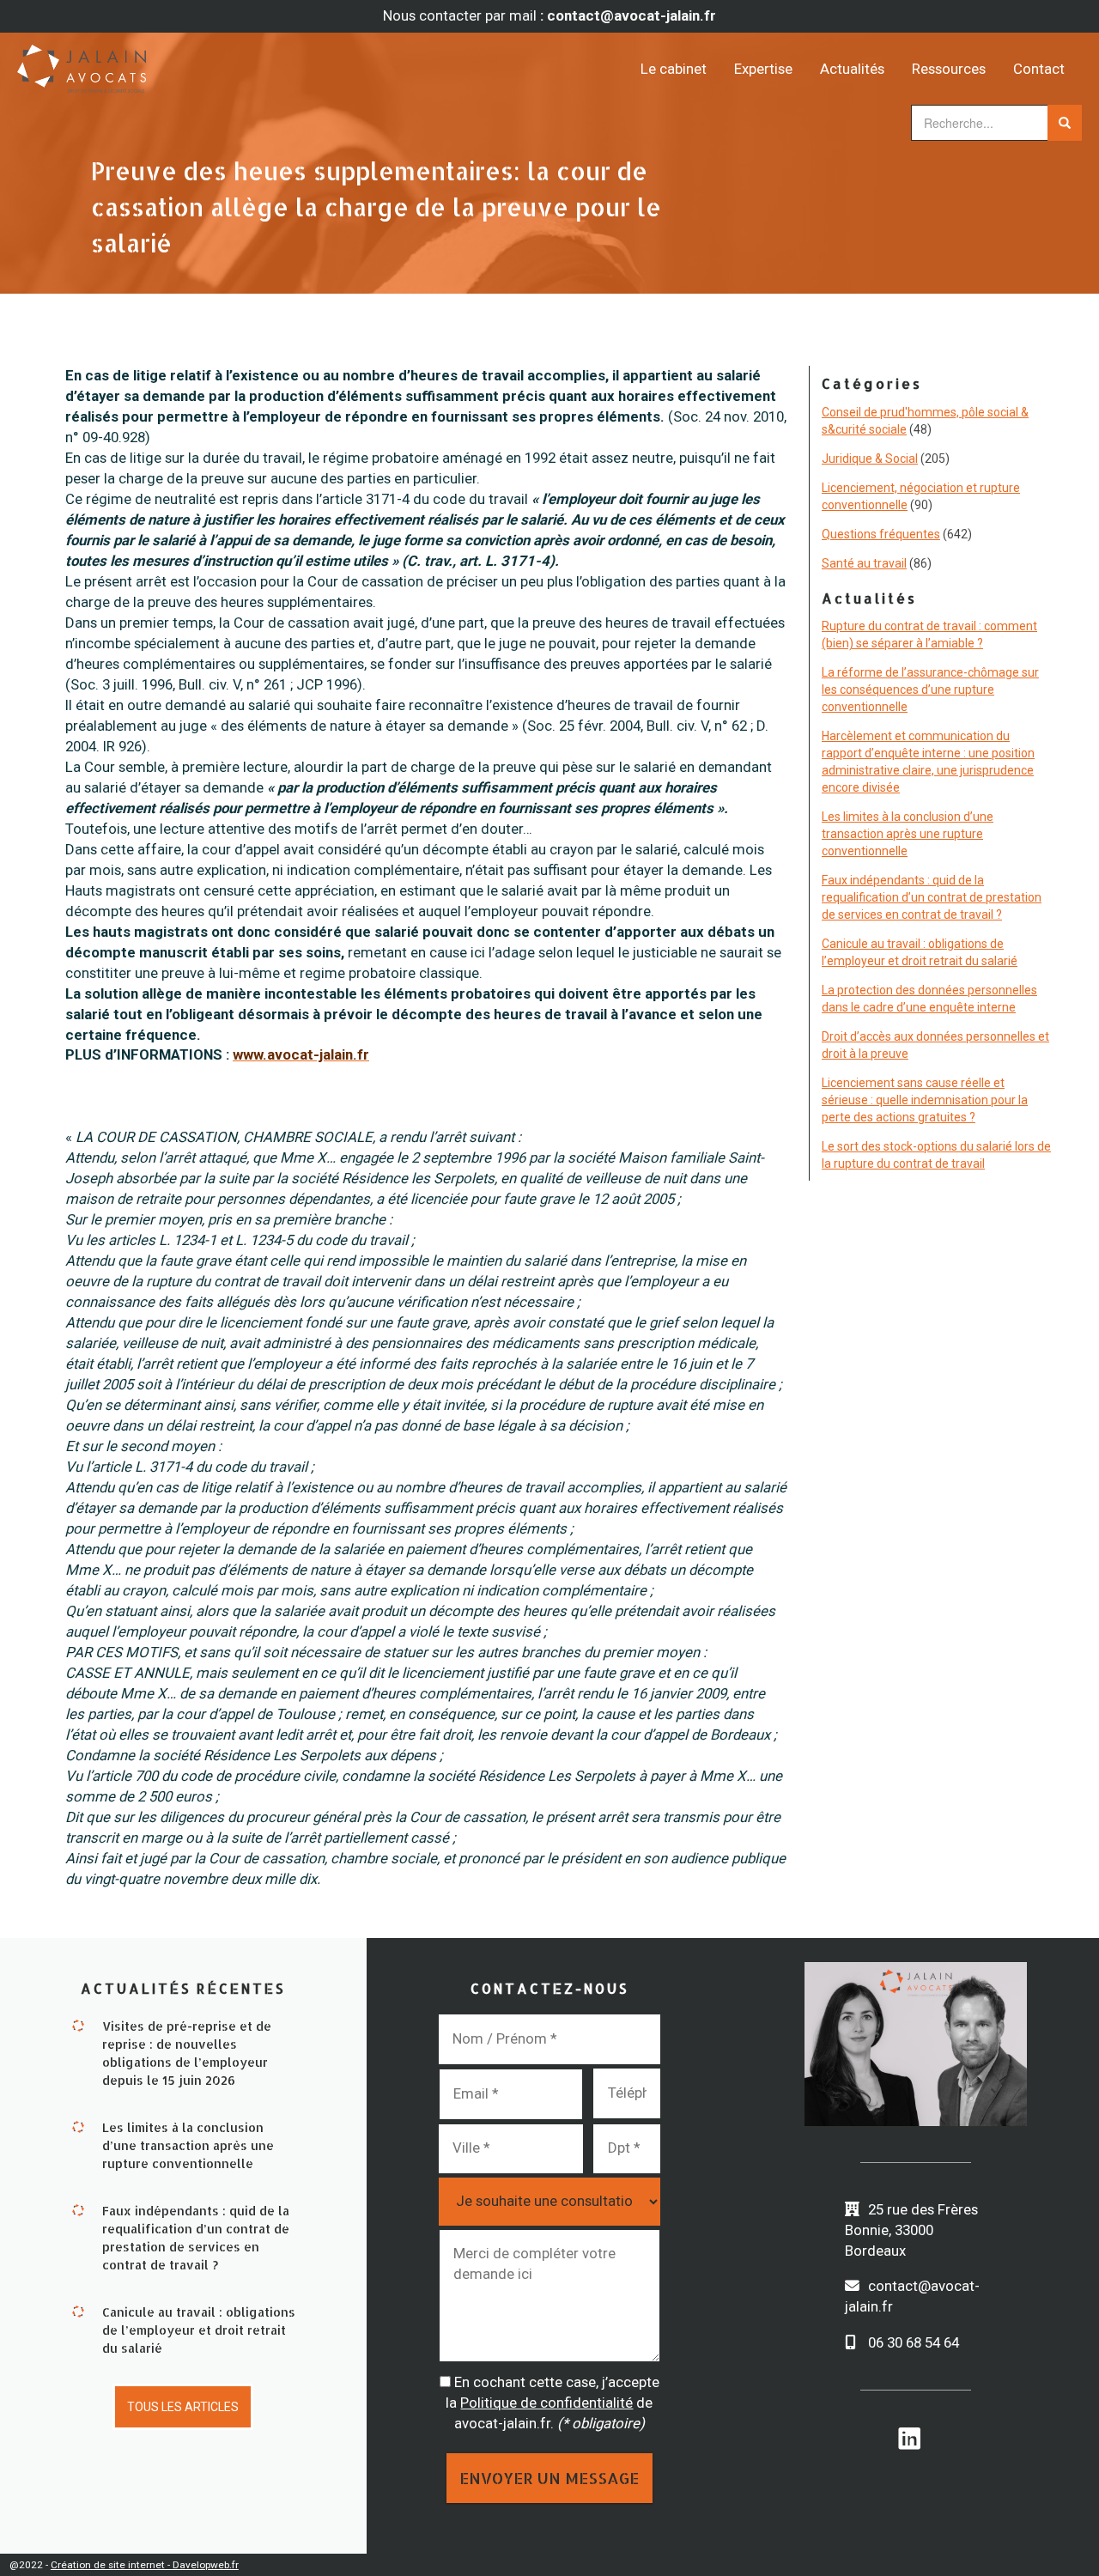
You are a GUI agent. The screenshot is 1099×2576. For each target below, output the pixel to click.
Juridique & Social (870, 459)
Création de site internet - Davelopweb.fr (145, 2565)
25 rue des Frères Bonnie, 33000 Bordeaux (911, 2230)
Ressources (949, 69)
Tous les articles (183, 2407)
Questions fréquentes (881, 534)
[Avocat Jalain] (150, 63)
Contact (1039, 69)
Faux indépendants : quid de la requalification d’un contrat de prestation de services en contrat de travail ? (932, 897)
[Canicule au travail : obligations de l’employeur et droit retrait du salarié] (78, 2310)
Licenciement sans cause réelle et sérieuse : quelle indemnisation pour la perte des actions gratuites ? (925, 1100)
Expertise (763, 69)
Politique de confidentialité (546, 2403)
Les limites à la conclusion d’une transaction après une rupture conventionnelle (908, 834)
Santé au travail (864, 563)
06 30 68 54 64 (914, 2342)
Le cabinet (674, 69)
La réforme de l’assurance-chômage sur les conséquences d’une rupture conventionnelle (930, 690)
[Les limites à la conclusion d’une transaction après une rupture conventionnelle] (78, 2125)
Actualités (852, 69)
